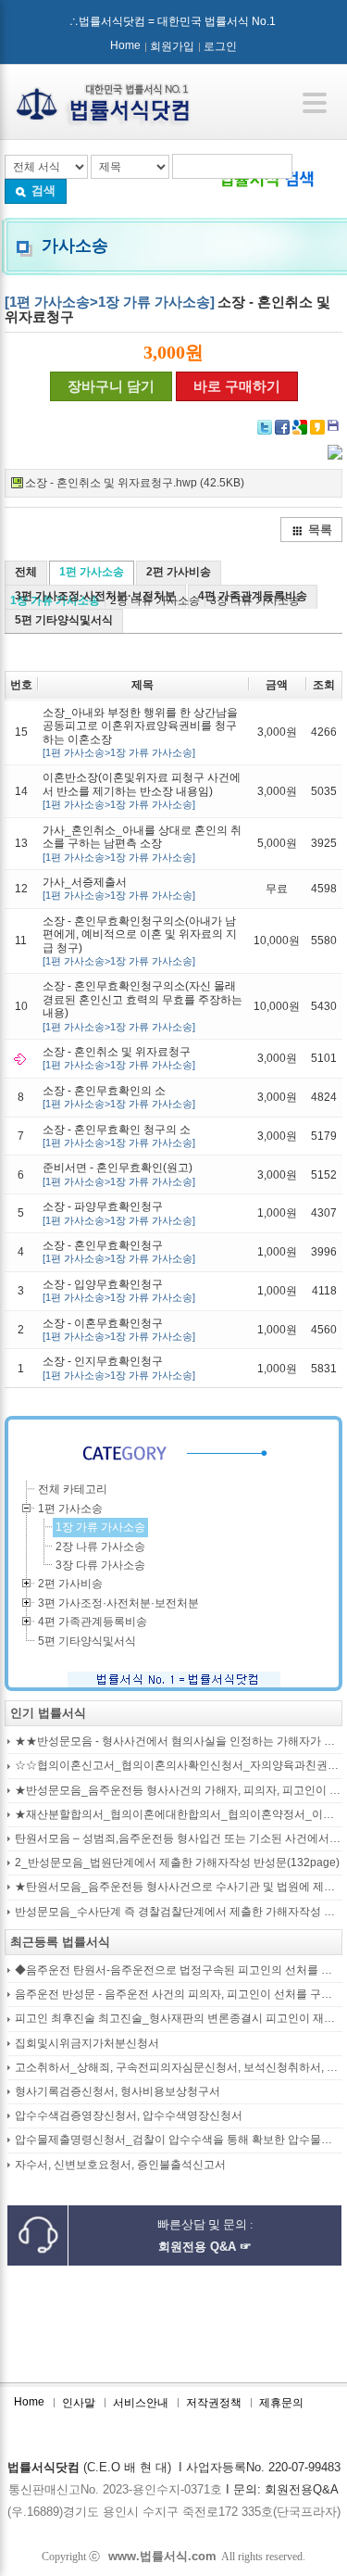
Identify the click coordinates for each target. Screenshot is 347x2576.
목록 (320, 530)
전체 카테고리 (73, 1489)
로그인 (220, 46)
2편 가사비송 (179, 572)
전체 (26, 572)
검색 (43, 190)
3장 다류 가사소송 (100, 1565)
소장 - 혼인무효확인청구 (119, 1251)
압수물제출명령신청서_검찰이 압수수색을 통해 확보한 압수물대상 (179, 2140)
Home (125, 45)
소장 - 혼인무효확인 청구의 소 (119, 1136)
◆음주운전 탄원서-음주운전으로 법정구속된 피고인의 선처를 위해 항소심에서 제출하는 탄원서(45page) (179, 1970)
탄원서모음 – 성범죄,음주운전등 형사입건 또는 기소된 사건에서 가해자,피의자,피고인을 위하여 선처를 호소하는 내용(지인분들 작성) (179, 1839)
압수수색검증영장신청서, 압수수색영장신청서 (129, 2116)
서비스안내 (141, 2403)
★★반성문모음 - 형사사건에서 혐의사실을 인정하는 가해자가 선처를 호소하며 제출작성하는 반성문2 (179, 1742)
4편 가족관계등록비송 (253, 596)
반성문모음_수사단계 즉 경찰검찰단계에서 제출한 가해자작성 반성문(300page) (179, 1912)
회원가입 (172, 46)
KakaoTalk (335, 427)
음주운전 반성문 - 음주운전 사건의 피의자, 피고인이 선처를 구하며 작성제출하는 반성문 (179, 1995)
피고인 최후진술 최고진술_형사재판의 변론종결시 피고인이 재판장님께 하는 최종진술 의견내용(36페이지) (179, 2019)
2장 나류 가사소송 (100, 1547)
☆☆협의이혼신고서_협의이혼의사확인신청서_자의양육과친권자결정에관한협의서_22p (179, 1766)
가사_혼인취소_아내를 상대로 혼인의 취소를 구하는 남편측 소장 (142, 843)
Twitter (265, 427)
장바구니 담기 (111, 386)
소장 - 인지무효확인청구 (119, 1367)
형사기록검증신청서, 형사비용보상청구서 (118, 2092)
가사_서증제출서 (119, 888)
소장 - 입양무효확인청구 (119, 1290)
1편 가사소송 (92, 572)
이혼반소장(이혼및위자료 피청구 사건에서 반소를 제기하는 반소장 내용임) (142, 790)
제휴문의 (281, 2403)
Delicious (317, 427)
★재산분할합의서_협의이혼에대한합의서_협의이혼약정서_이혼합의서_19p (179, 1815)
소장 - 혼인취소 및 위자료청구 (119, 1058)
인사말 (79, 2403)
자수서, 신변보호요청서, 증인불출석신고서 (120, 2165)
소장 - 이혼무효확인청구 (119, 1329)
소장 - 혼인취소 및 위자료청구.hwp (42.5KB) (135, 483)
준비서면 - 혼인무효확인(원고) (119, 1174)
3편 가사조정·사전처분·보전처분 (95, 596)
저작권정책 (214, 2403)
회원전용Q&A (302, 2489)
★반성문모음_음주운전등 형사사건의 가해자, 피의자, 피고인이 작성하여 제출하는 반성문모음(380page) (179, 1791)
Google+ (300, 427)
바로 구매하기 (237, 386)
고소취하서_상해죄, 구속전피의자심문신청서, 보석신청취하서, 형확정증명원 (179, 2068)
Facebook (282, 427)
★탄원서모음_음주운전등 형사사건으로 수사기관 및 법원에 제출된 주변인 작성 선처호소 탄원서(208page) (179, 1887)
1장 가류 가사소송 (100, 1527)
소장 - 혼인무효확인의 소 (119, 1097)
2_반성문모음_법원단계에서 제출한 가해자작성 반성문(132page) (177, 1863)
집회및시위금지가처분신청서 (87, 2044)
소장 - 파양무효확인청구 (119, 1212)
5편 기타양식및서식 (64, 620)
